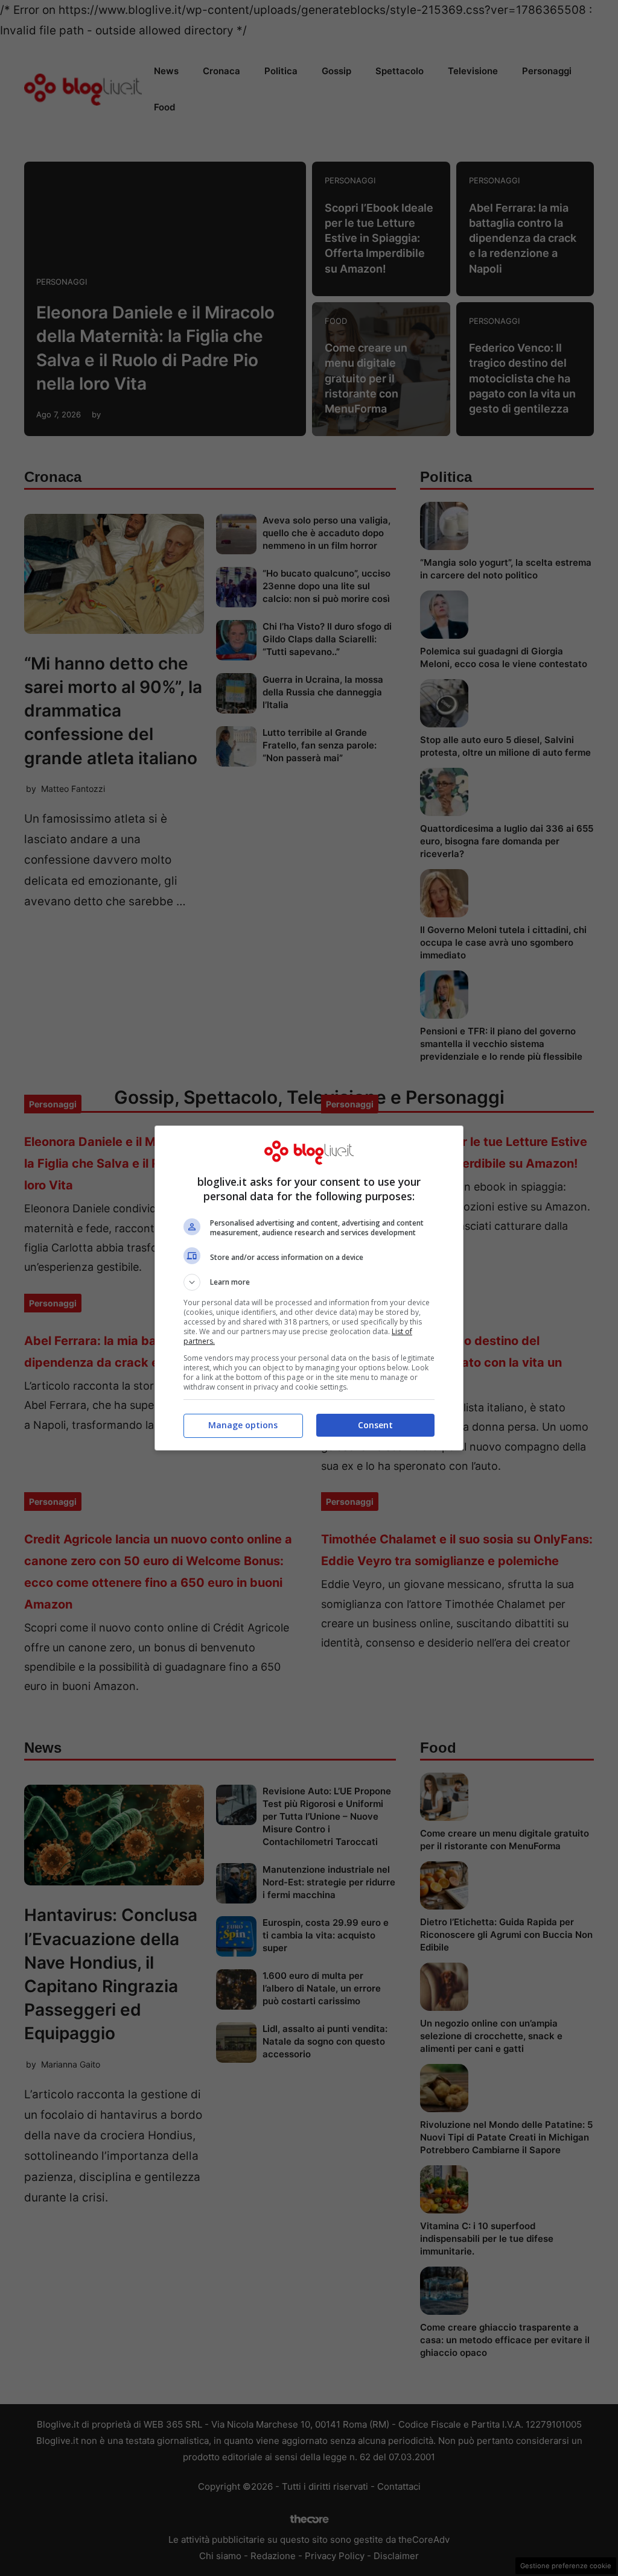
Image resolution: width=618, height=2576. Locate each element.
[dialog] (309, 1288)
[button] (309, 1282)
